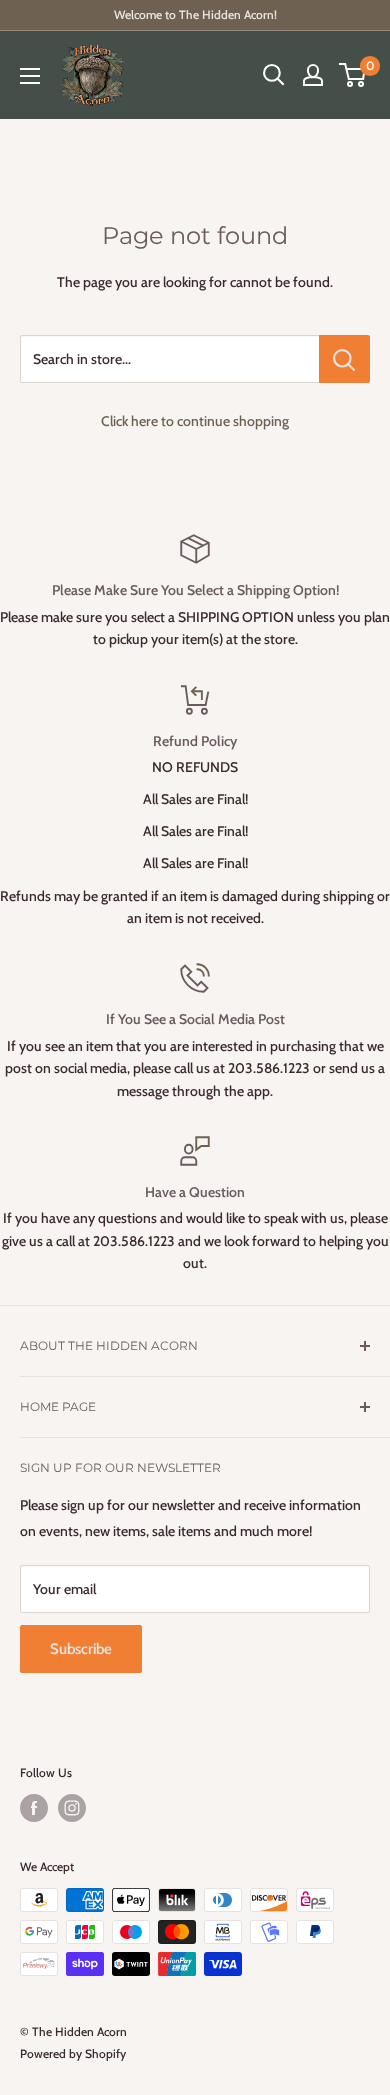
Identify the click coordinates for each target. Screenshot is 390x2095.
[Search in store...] (344, 359)
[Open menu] (30, 76)
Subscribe (81, 1649)
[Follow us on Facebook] (34, 1808)
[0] (353, 75)
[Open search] (274, 75)
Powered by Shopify (73, 2053)
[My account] (313, 75)
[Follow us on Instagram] (72, 1808)
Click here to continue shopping (195, 421)
